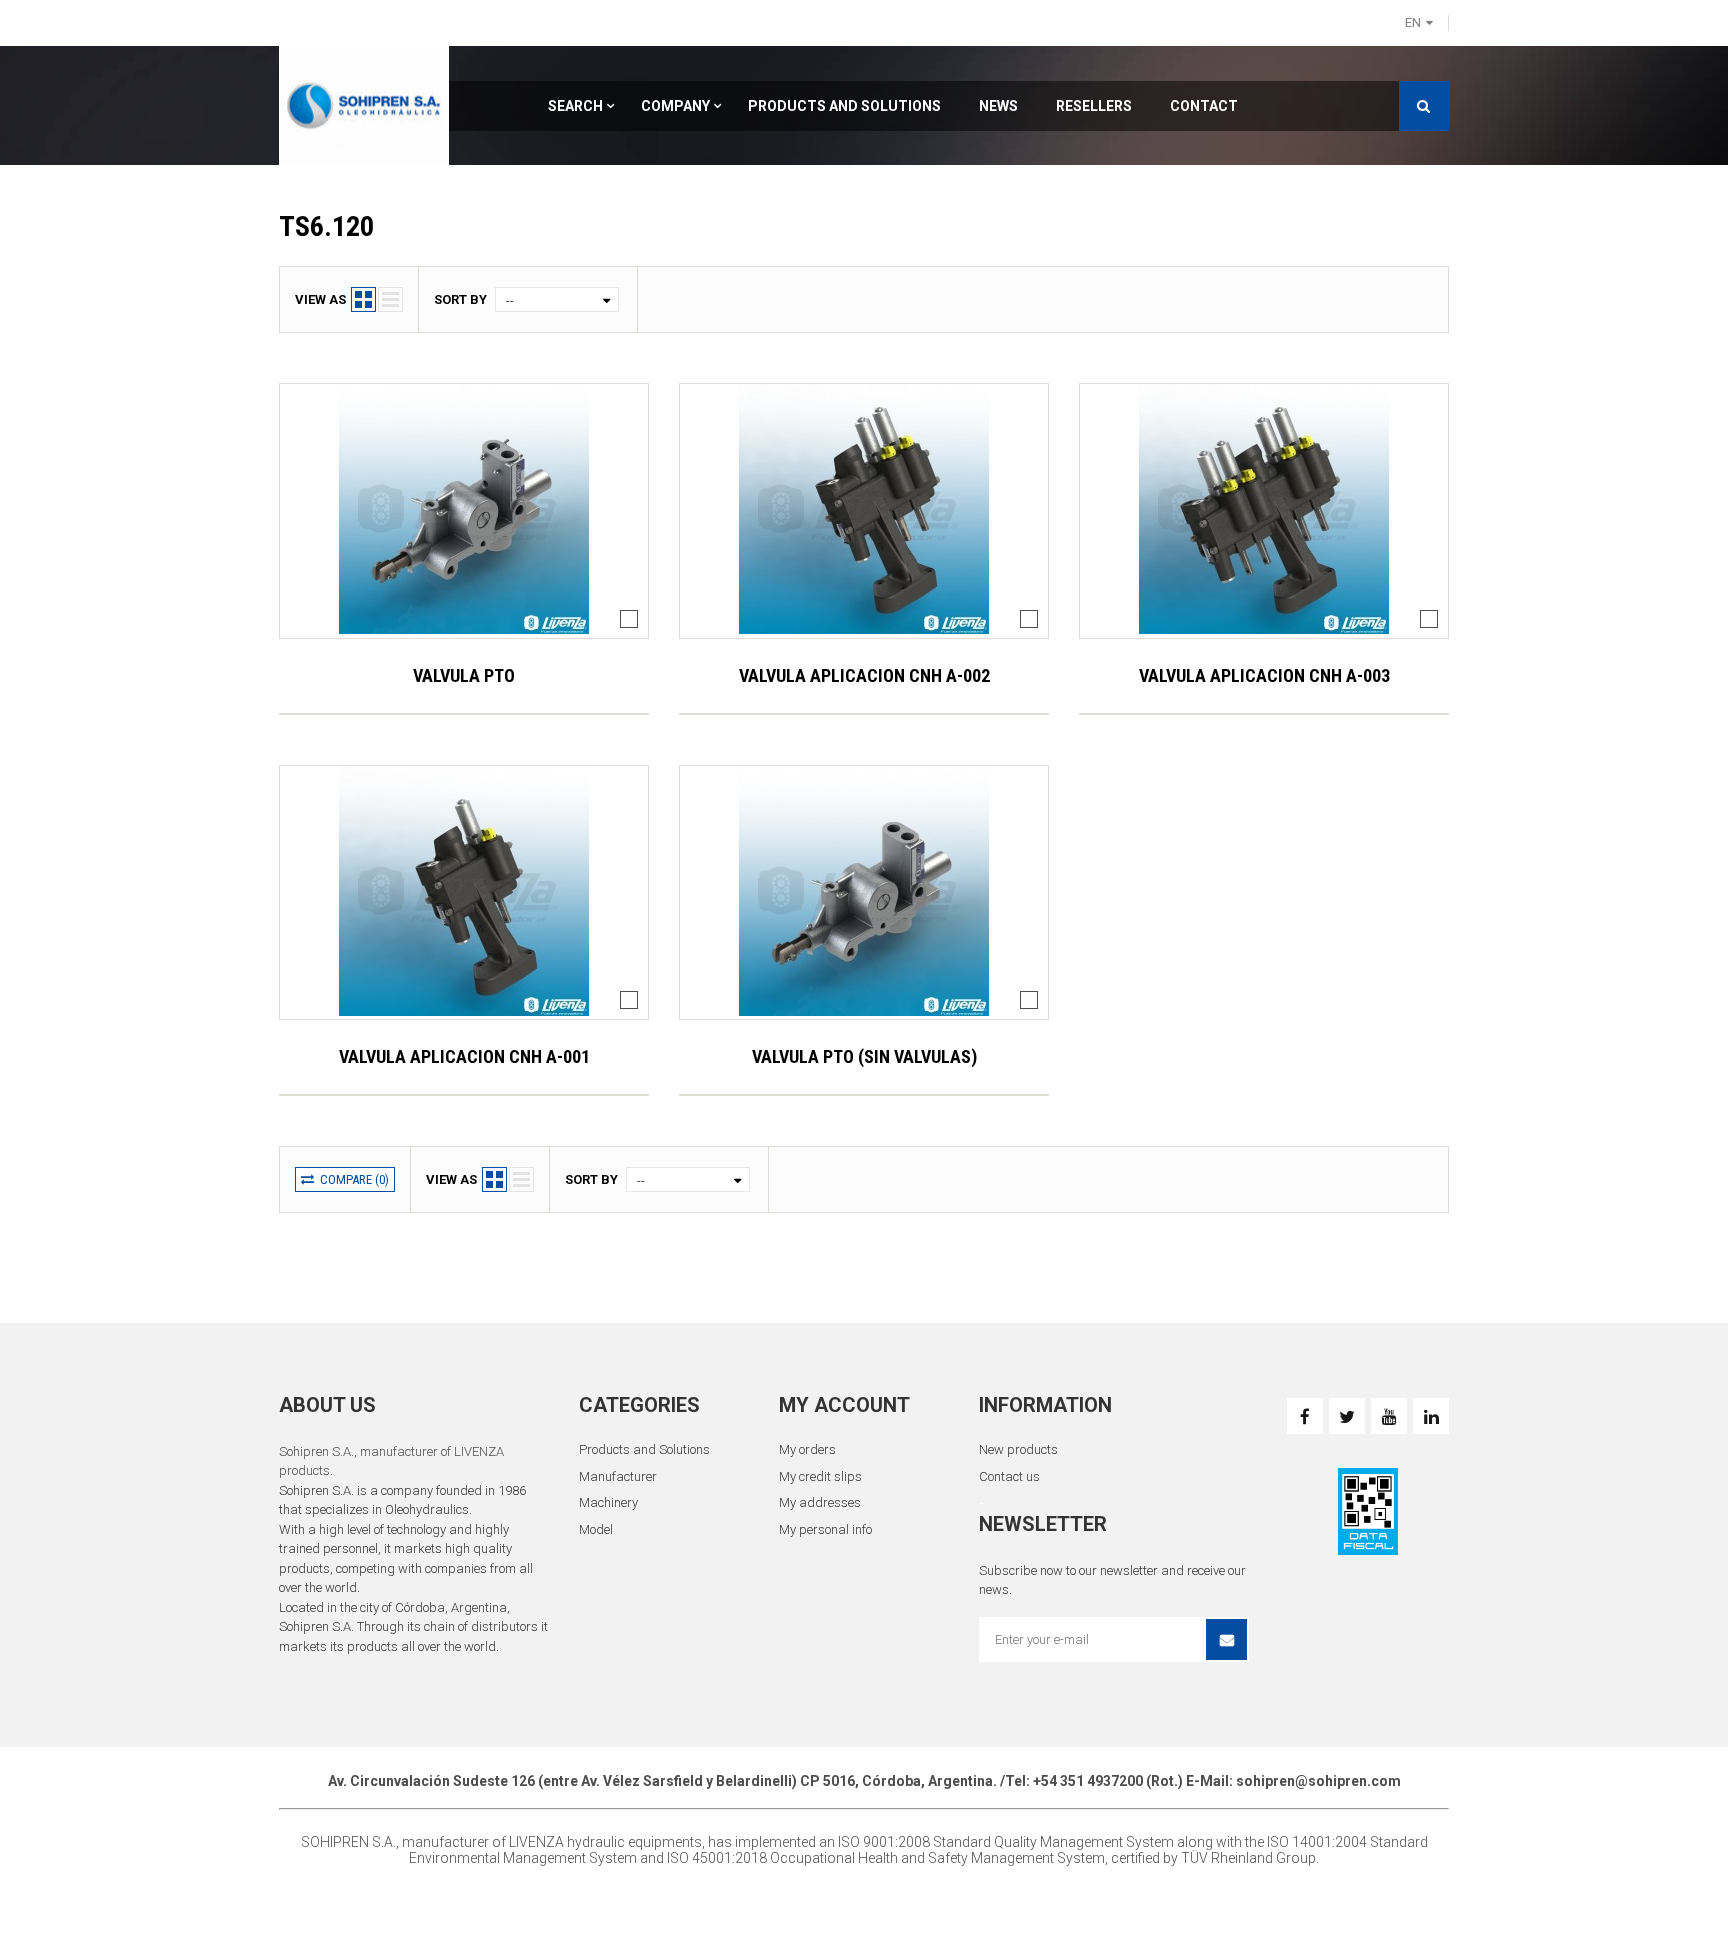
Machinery (608, 1502)
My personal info (825, 1529)
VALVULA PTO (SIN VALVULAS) (864, 1056)
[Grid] (363, 299)
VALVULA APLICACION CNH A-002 (864, 675)
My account (844, 1405)
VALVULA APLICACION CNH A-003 (1264, 675)
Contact (1204, 106)
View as (320, 299)
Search (575, 106)
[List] (390, 299)
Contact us (1009, 1476)
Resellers (1094, 106)
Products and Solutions (844, 106)
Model (596, 1529)
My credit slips (820, 1476)
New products (1018, 1449)
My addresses (820, 1502)
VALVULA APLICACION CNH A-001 (464, 1056)
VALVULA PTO (464, 675)
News (998, 106)
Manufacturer (618, 1476)
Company (675, 106)
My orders (807, 1449)
